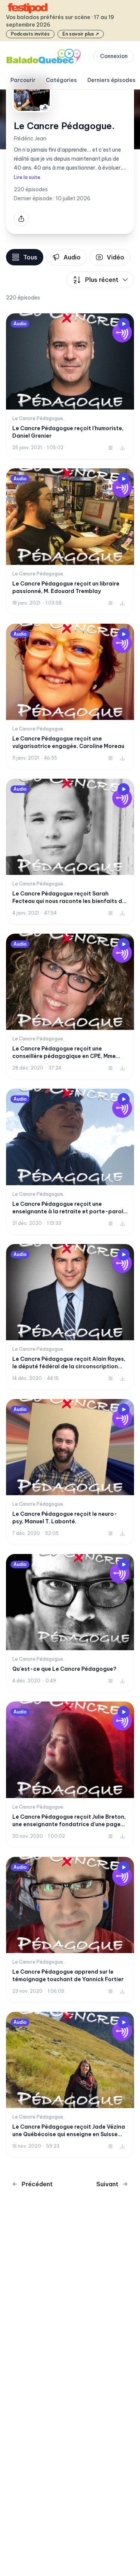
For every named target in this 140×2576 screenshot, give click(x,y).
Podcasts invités (30, 34)
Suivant (107, 2184)
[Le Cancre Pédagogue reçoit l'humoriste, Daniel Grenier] (70, 386)
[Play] (124, 324)
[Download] (122, 448)
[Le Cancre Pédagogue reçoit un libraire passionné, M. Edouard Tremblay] (70, 541)
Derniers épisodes (111, 80)
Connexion (114, 56)
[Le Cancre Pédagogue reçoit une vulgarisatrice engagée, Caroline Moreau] (70, 697)
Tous (30, 257)
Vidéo (116, 257)
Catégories (61, 80)
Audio (72, 257)
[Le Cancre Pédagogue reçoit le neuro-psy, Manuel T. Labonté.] (70, 1472)
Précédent (37, 2184)
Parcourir (23, 80)
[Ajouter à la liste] (111, 448)
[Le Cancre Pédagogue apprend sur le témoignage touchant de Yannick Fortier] (70, 1930)
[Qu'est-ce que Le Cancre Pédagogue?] (70, 1623)
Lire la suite (27, 177)
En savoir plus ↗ (81, 34)
